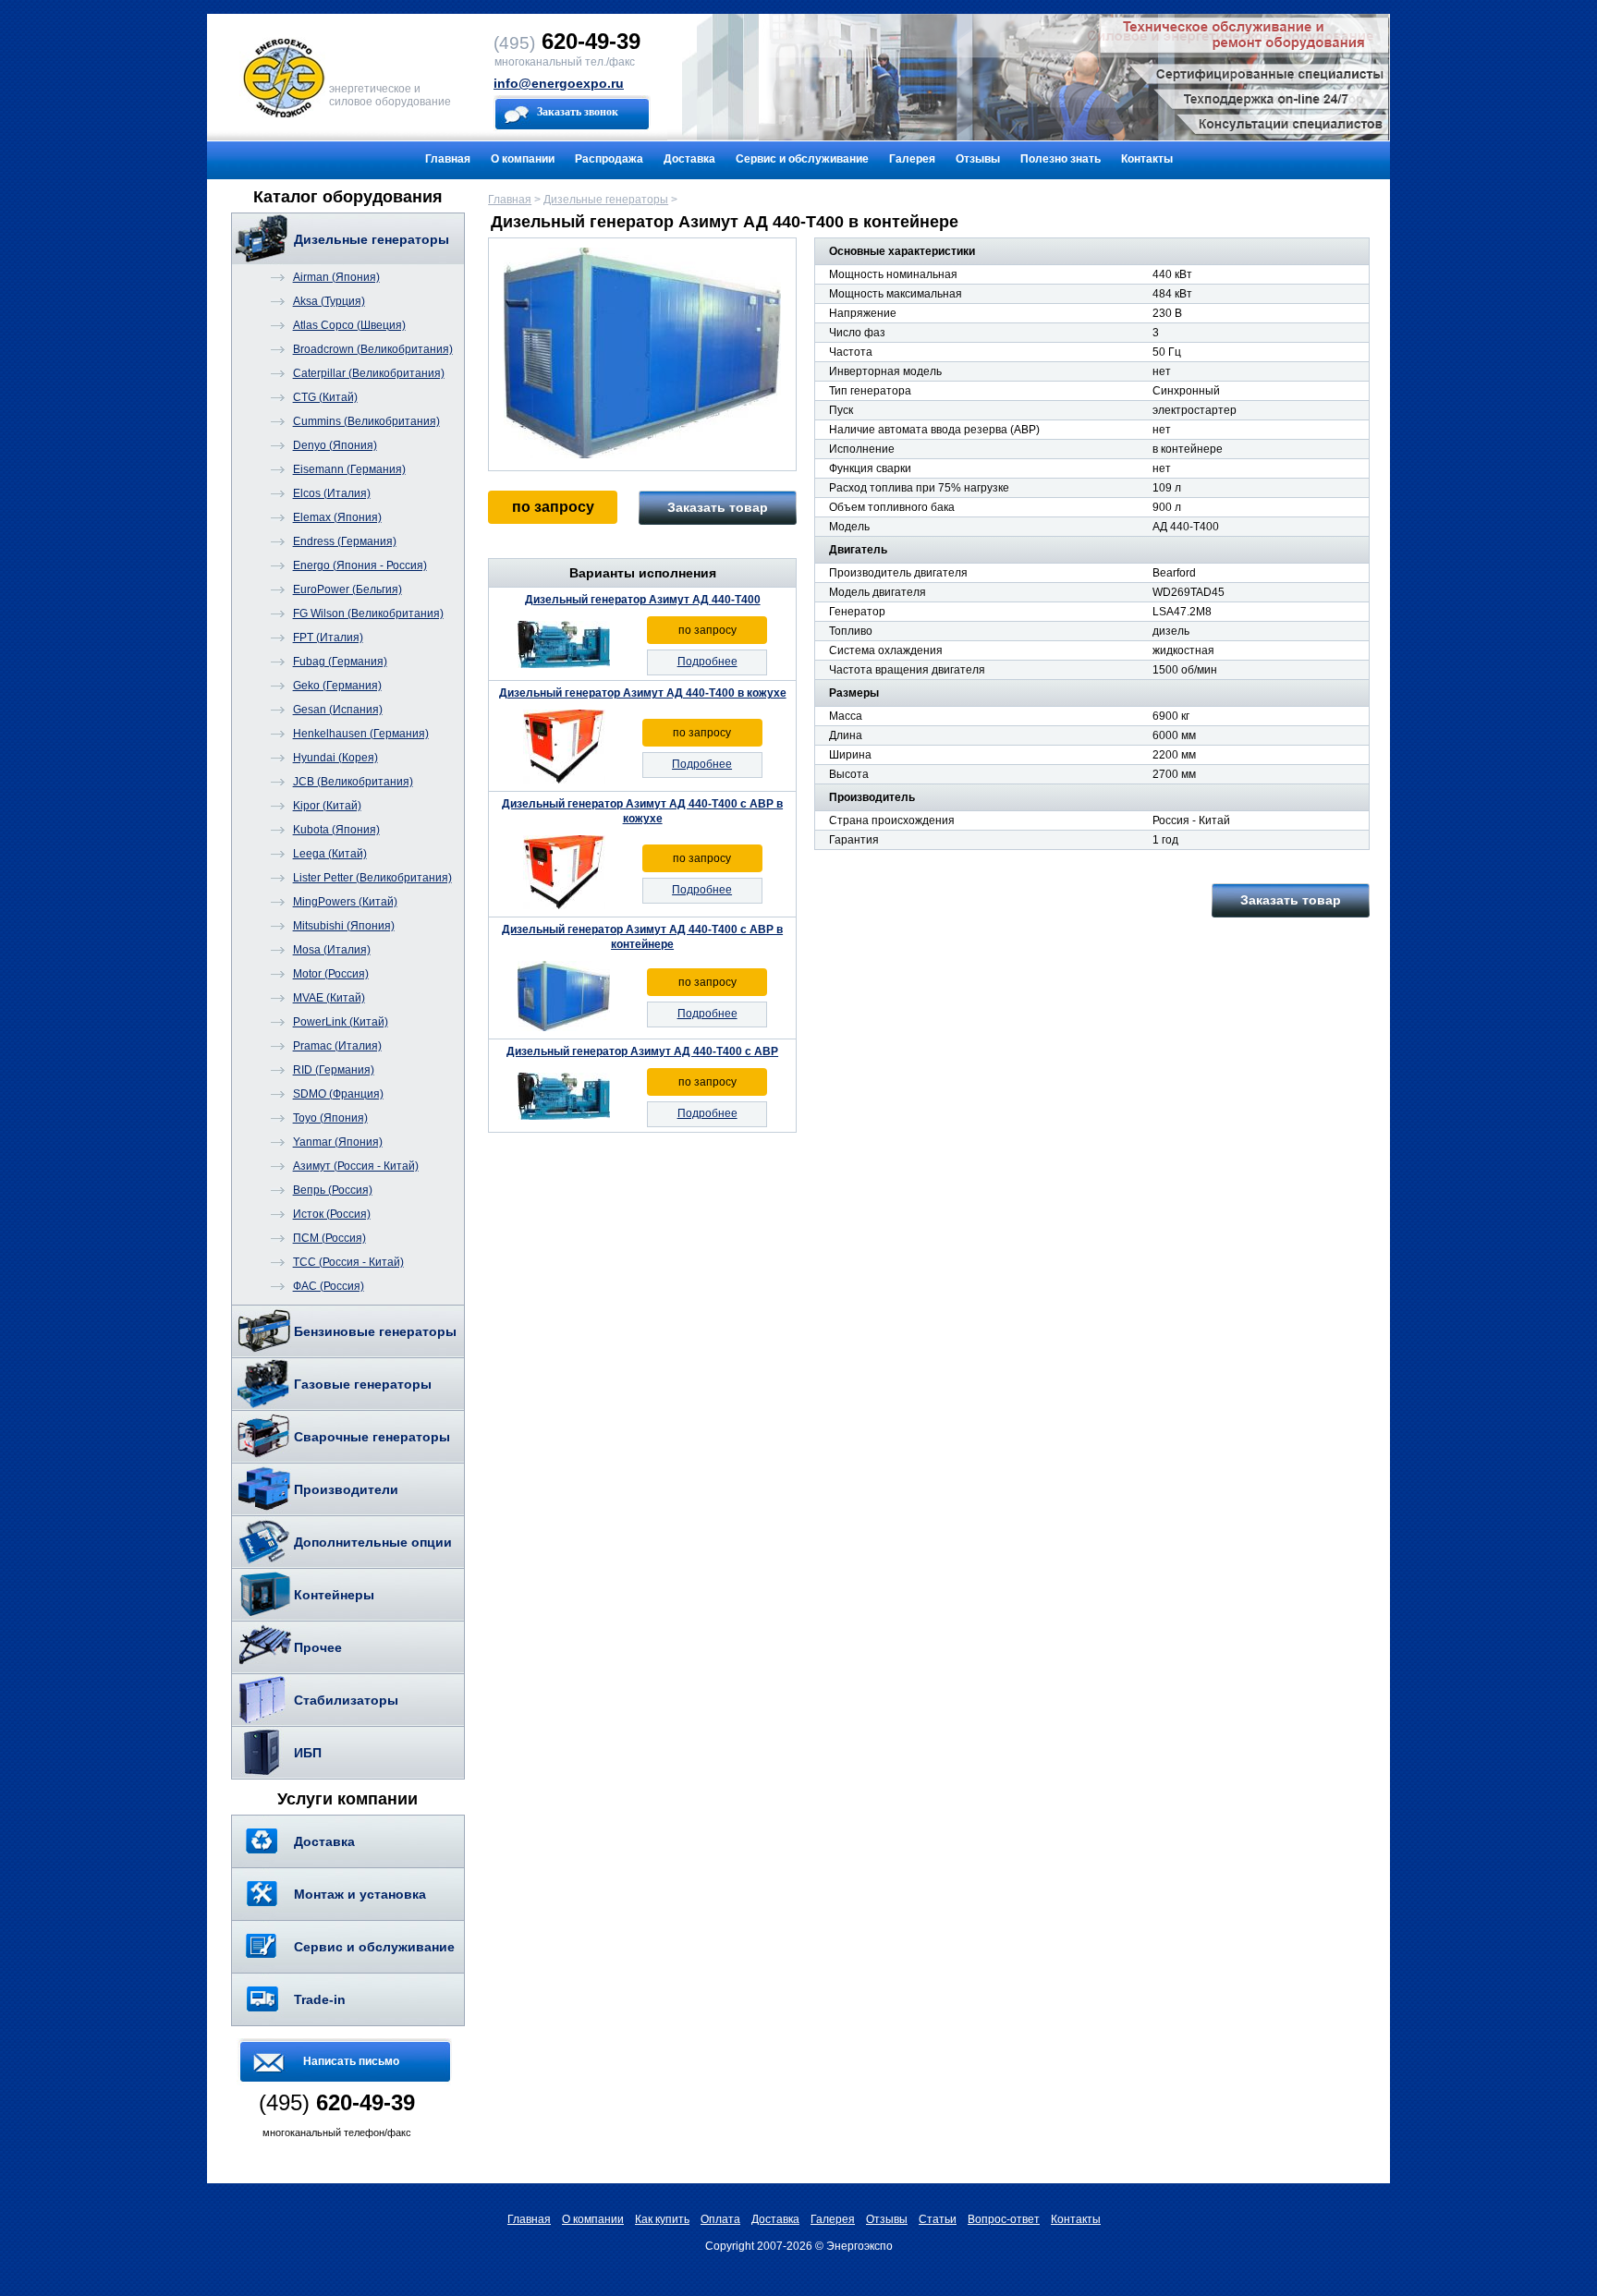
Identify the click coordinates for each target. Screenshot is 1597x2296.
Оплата (720, 2219)
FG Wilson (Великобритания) (368, 613)
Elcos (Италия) (332, 493)
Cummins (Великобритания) (366, 421)
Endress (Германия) (345, 541)
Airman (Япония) (336, 277)
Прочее (318, 1647)
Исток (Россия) (332, 1214)
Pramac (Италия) (337, 1046)
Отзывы (978, 159)
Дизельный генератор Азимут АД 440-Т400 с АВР (642, 1051)
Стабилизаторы (346, 1700)
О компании (523, 159)
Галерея (912, 159)
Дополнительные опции (373, 1542)
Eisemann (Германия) (349, 469)
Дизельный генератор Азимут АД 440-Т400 (643, 600)
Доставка (689, 159)
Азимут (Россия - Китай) (356, 1166)
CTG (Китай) (325, 397)
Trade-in (320, 1999)
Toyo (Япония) (330, 1118)
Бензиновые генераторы (375, 1331)
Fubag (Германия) (340, 662)
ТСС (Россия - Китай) (348, 1262)
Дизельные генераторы (372, 239)
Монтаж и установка (360, 1894)
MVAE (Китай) (329, 998)
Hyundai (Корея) (335, 758)
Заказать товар (718, 507)
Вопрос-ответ (1004, 2219)
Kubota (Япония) (336, 830)
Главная (448, 159)
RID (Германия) (334, 1070)
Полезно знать (1061, 159)
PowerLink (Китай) (341, 1022)
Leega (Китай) (330, 854)
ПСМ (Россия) (329, 1238)
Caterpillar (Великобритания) (369, 373)
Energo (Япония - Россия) (360, 565)
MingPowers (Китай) (345, 902)
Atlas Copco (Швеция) (349, 325)
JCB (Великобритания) (353, 782)
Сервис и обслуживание (802, 159)
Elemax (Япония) (337, 517)
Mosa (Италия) (332, 950)
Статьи (938, 2219)
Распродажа (609, 159)
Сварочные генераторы (372, 1437)
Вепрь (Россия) (333, 1190)
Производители (346, 1489)
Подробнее (707, 662)
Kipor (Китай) (327, 806)
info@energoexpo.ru (559, 83)
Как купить (662, 2219)
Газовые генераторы (363, 1384)
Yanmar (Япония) (338, 1142)
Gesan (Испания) (338, 710)
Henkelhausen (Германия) (361, 734)
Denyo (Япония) (335, 445)
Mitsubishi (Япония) (344, 926)
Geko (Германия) (337, 686)
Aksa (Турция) (329, 301)
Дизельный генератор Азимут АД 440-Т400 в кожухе (643, 693)
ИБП (308, 1753)
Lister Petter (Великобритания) (372, 878)
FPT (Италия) (328, 638)
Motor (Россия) (331, 974)
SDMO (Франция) (338, 1094)
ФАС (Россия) (329, 1286)
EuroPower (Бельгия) (347, 589)
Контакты (1147, 159)
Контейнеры (334, 1595)
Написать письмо (351, 2061)
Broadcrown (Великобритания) (373, 349)
